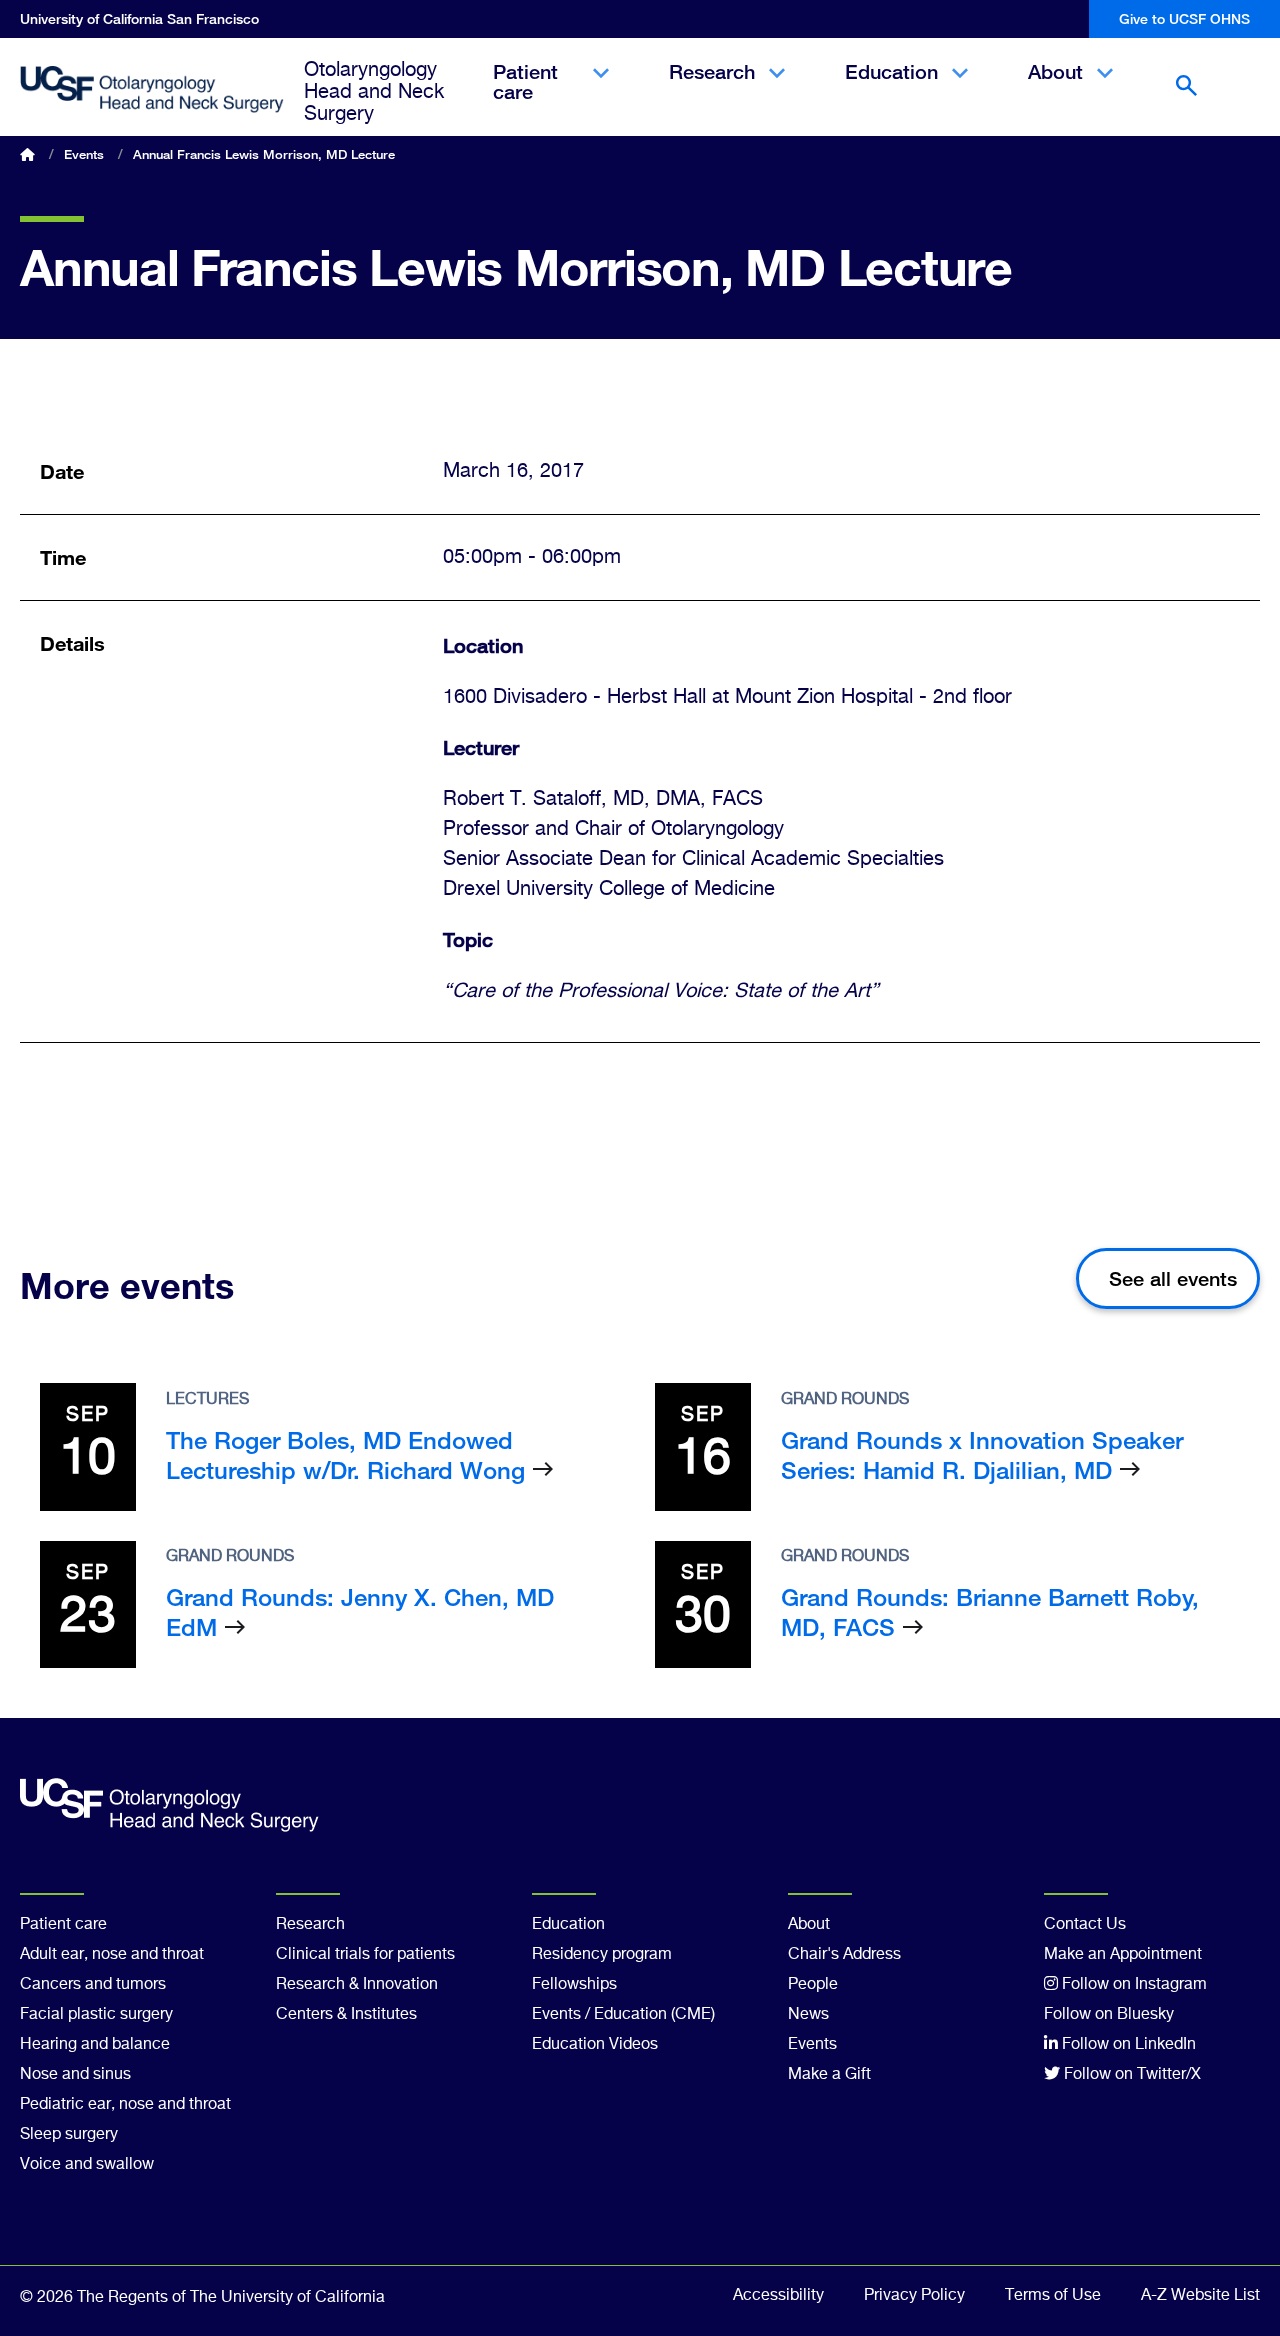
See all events (1173, 1278)
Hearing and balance (95, 2045)
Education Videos (595, 2045)
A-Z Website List (1200, 2296)
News (808, 2015)
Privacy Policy (914, 2296)
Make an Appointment (1123, 1955)
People (813, 1985)
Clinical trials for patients (365, 1955)
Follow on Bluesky (1109, 2015)
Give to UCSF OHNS (1184, 18)
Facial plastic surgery (96, 2015)
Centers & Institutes (346, 2015)
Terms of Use (1053, 2296)
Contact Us (1085, 1925)
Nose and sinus (75, 2075)
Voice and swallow (87, 2165)
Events (84, 154)
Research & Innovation (357, 1985)
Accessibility (778, 2296)
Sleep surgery (69, 2135)
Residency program (602, 1955)
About (1055, 89)
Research (712, 89)
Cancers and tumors (93, 1985)
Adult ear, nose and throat (112, 1955)
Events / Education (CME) (623, 2015)
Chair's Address (844, 1955)
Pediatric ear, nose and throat (125, 2105)
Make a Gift (829, 2075)
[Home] (152, 90)
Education (891, 89)
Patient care (525, 99)
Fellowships (574, 1985)
